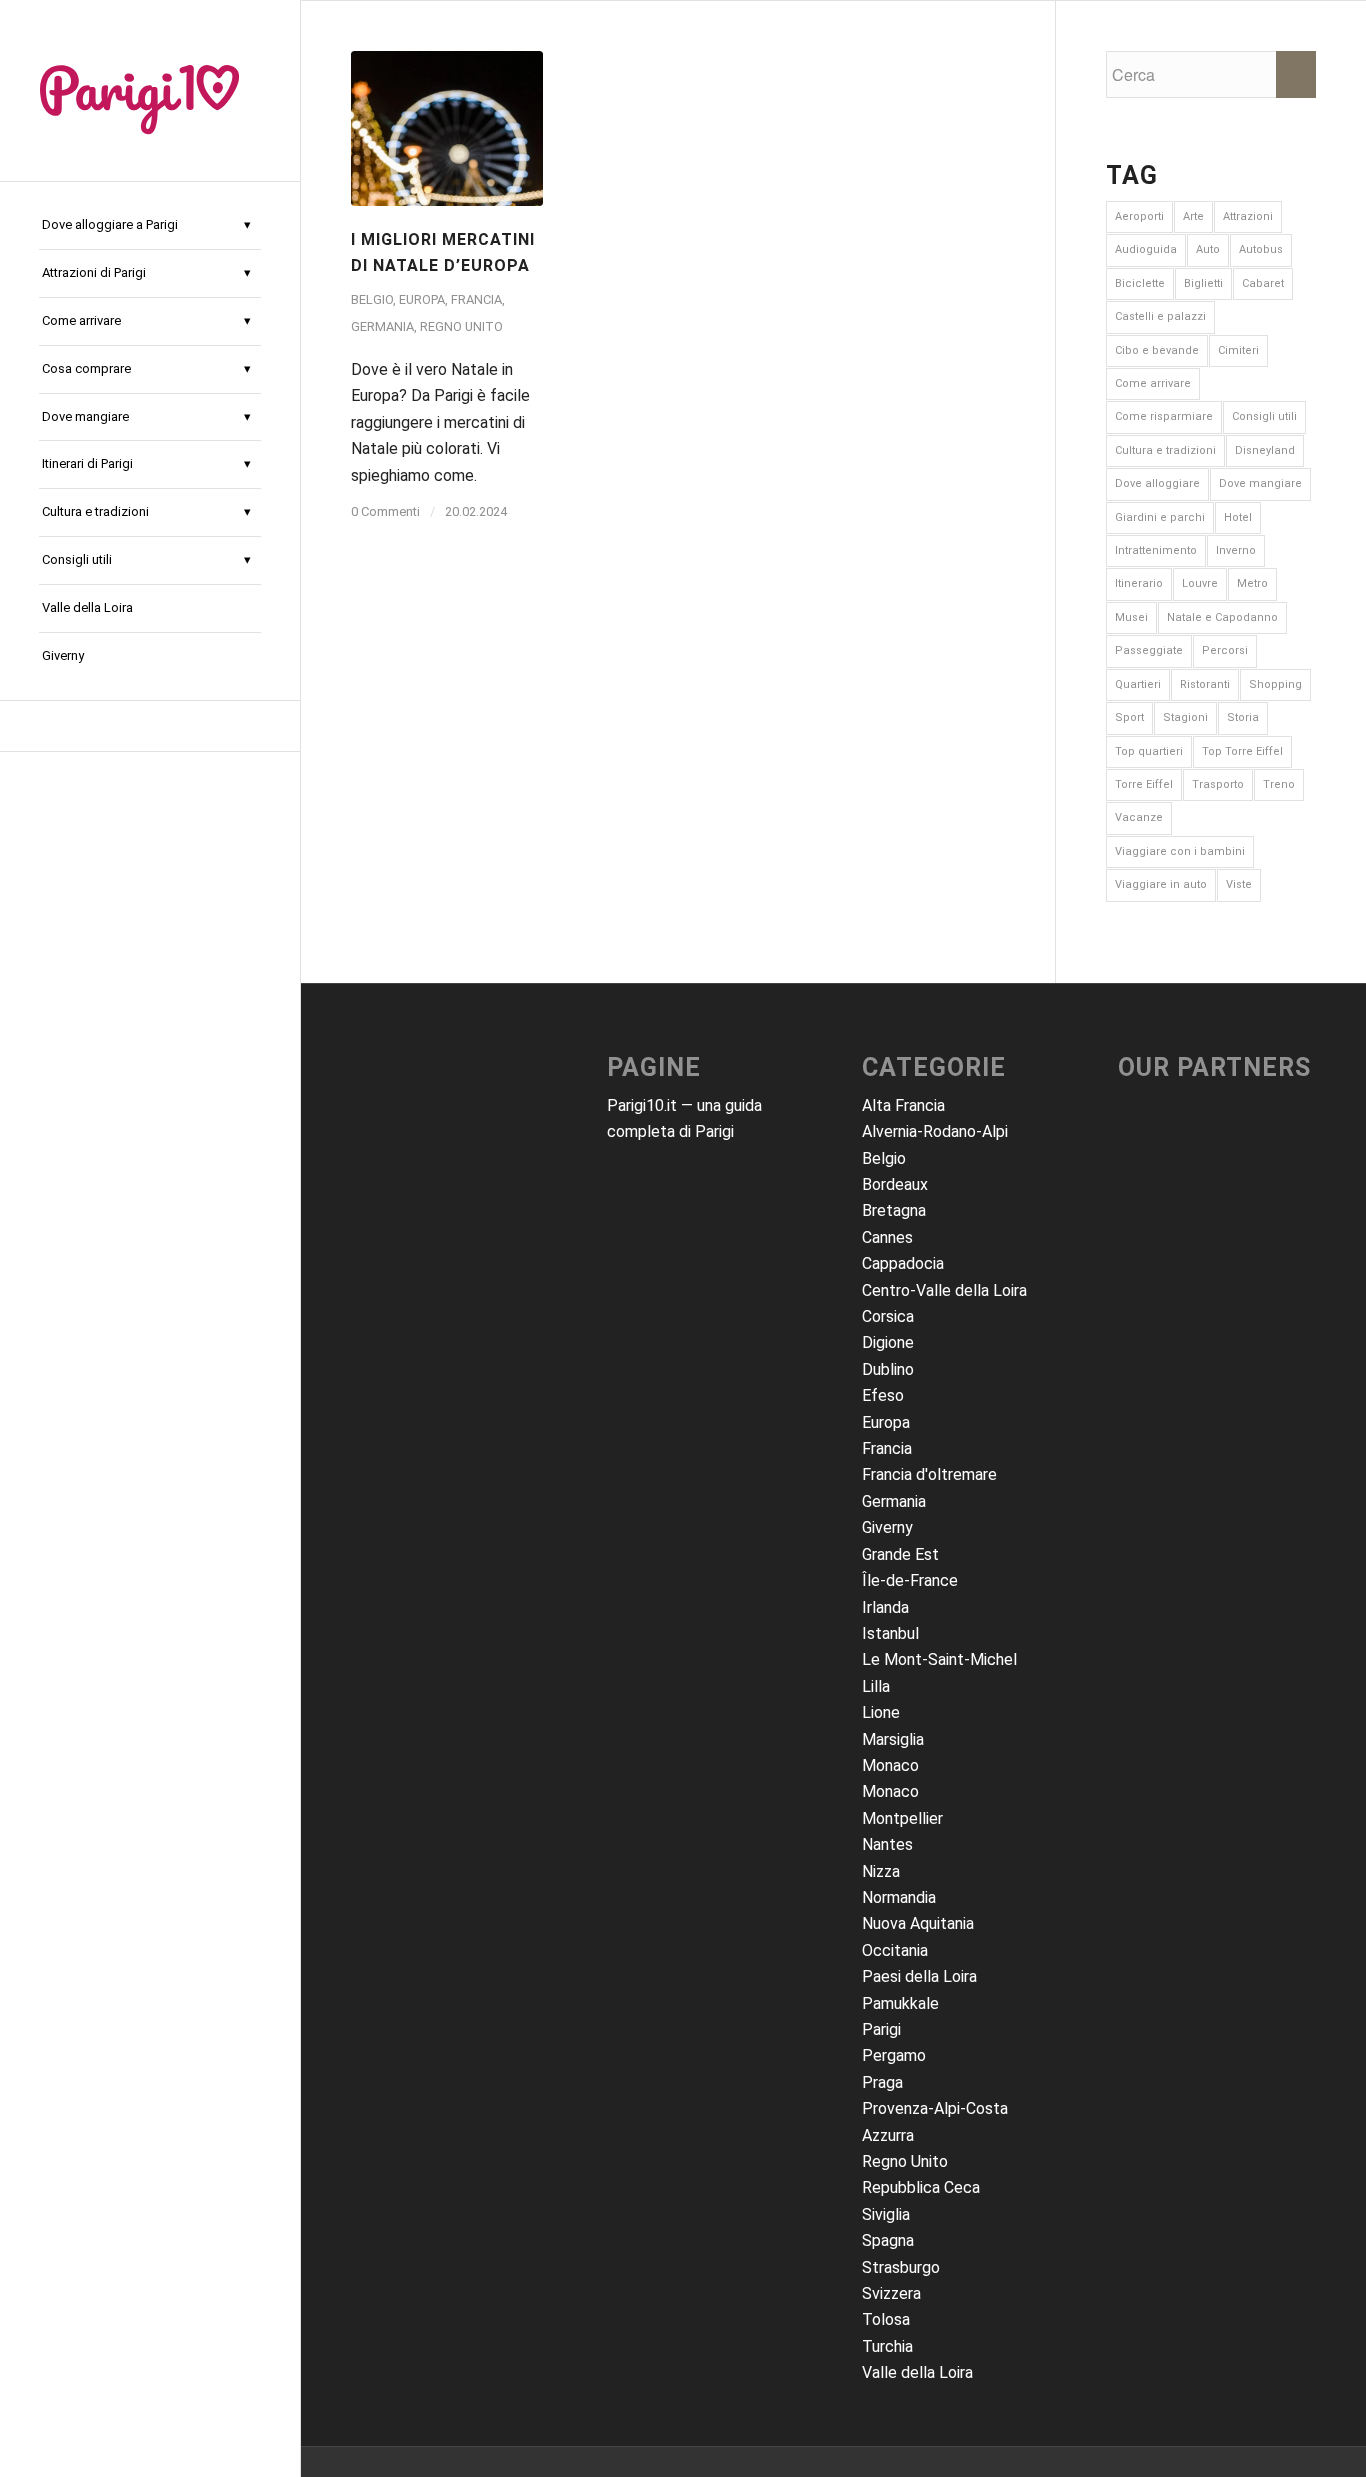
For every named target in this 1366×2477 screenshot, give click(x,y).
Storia (1243, 717)
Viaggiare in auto (1161, 884)
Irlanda (885, 1607)
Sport (1129, 717)
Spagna (888, 2240)
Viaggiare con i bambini (1180, 851)
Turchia (887, 2346)
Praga (882, 2082)
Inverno (1236, 550)
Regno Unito (461, 326)
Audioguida (1146, 249)
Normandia (899, 1897)
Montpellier (902, 1818)
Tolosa (886, 2319)
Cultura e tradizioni (1165, 450)
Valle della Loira (917, 2372)
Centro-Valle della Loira (944, 1290)
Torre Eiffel (1144, 784)
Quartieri (1138, 684)
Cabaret (1263, 283)
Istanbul (890, 1633)
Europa (422, 299)
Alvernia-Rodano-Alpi (935, 1131)
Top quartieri (1149, 751)
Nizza (881, 1871)
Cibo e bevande (1157, 350)
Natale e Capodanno (1222, 617)
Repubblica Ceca (921, 2187)
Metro (1252, 583)
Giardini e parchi (1160, 517)
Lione (881, 1712)
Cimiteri (1238, 350)
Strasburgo (901, 2267)
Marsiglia (893, 1739)
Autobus (1261, 249)
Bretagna (894, 1210)
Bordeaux (895, 1184)
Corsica (888, 1316)
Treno (1279, 784)
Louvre (1200, 583)
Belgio (372, 299)
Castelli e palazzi (1160, 316)
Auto (1208, 249)
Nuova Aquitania (918, 1923)
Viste (1239, 884)
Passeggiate (1149, 650)
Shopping (1275, 684)
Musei (1131, 617)
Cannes (887, 1237)
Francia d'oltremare (929, 1474)
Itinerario (1139, 583)
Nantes (887, 1844)
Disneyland (1265, 450)
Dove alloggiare (1157, 483)
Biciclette (1140, 283)
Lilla (876, 1686)
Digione (888, 1342)
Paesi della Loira (919, 1976)
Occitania (895, 1950)
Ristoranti (1205, 684)
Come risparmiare (1164, 416)
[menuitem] (150, 226)
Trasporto (1218, 784)
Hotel (1238, 517)
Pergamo (894, 2055)
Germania (382, 326)
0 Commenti (385, 511)
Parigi (881, 2029)
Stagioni (1185, 717)
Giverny (887, 1527)
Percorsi (1225, 650)
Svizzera (891, 2293)
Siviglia (886, 2214)
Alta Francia (903, 1105)
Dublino (888, 1369)
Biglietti (1203, 283)
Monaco (890, 1765)
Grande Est (900, 1554)
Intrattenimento (1156, 550)
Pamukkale (900, 2003)
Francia (476, 299)
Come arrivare (1153, 383)
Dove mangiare (1260, 483)
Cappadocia (903, 1263)
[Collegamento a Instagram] (150, 726)
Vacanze (1139, 817)
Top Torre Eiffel (1242, 751)
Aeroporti (1139, 216)
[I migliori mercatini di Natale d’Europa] (447, 128)
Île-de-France (910, 1580)
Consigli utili (1264, 416)
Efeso (883, 1395)
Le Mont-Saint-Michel (939, 1659)
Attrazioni (1248, 216)
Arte (1193, 216)
